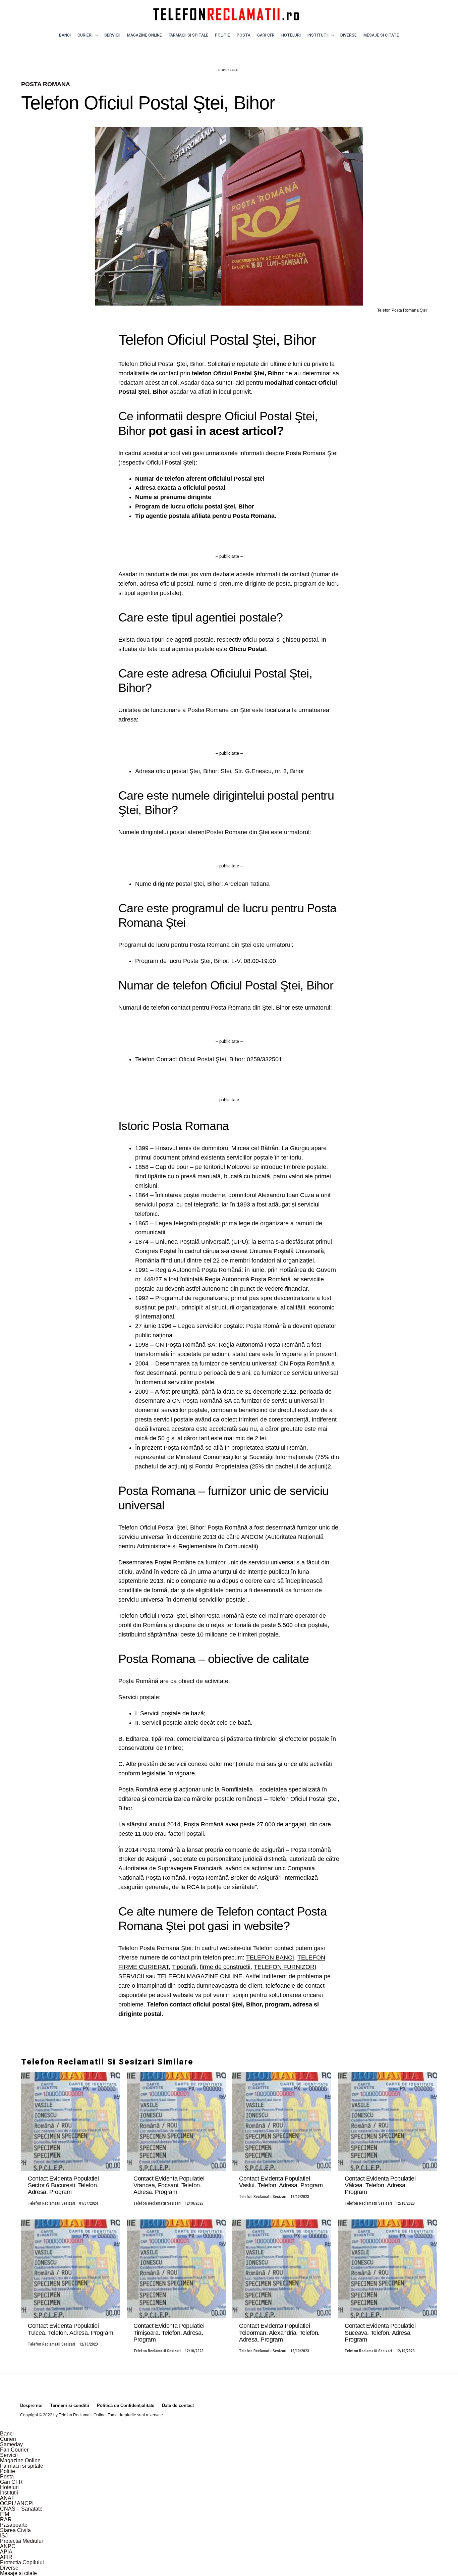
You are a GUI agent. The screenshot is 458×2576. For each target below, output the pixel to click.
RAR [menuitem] (6, 2519)
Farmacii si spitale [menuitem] (22, 2466)
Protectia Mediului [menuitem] (21, 2541)
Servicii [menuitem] (9, 2455)
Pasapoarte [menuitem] (14, 2525)
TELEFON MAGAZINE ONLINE (200, 1976)
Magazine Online (145, 35)
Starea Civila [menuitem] (15, 2530)
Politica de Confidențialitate (126, 2405)
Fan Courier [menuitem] (14, 2450)
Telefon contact (273, 1948)
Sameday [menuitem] (11, 2444)
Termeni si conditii (70, 2405)
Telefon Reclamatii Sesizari (51, 2203)
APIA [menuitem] (6, 2552)
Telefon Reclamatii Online (82, 2415)
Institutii (318, 35)
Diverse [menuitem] (9, 2568)
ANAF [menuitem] (7, 2498)
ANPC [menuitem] (8, 2546)
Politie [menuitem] (8, 2471)
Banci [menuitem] (7, 2434)
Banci (65, 35)
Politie (222, 35)
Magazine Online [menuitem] (20, 2460)
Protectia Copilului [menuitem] (22, 2562)
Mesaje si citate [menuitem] (18, 2573)
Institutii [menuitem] (9, 2493)
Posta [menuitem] (7, 2477)
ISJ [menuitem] (4, 2536)
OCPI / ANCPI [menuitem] (17, 2503)
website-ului (236, 1948)
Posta (244, 35)
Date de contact (178, 2405)
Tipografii (184, 1967)
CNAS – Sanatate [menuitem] (21, 2509)
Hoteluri (291, 35)
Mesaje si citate (381, 35)
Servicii (112, 35)
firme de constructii (225, 1967)
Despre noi (31, 2405)
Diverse (349, 35)
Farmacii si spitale (188, 35)
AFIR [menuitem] (6, 2557)
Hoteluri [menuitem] (9, 2487)
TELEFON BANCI (270, 1957)
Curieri (85, 35)
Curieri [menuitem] (8, 2439)
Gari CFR (266, 35)
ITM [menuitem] (5, 2514)
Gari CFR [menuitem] (11, 2482)
